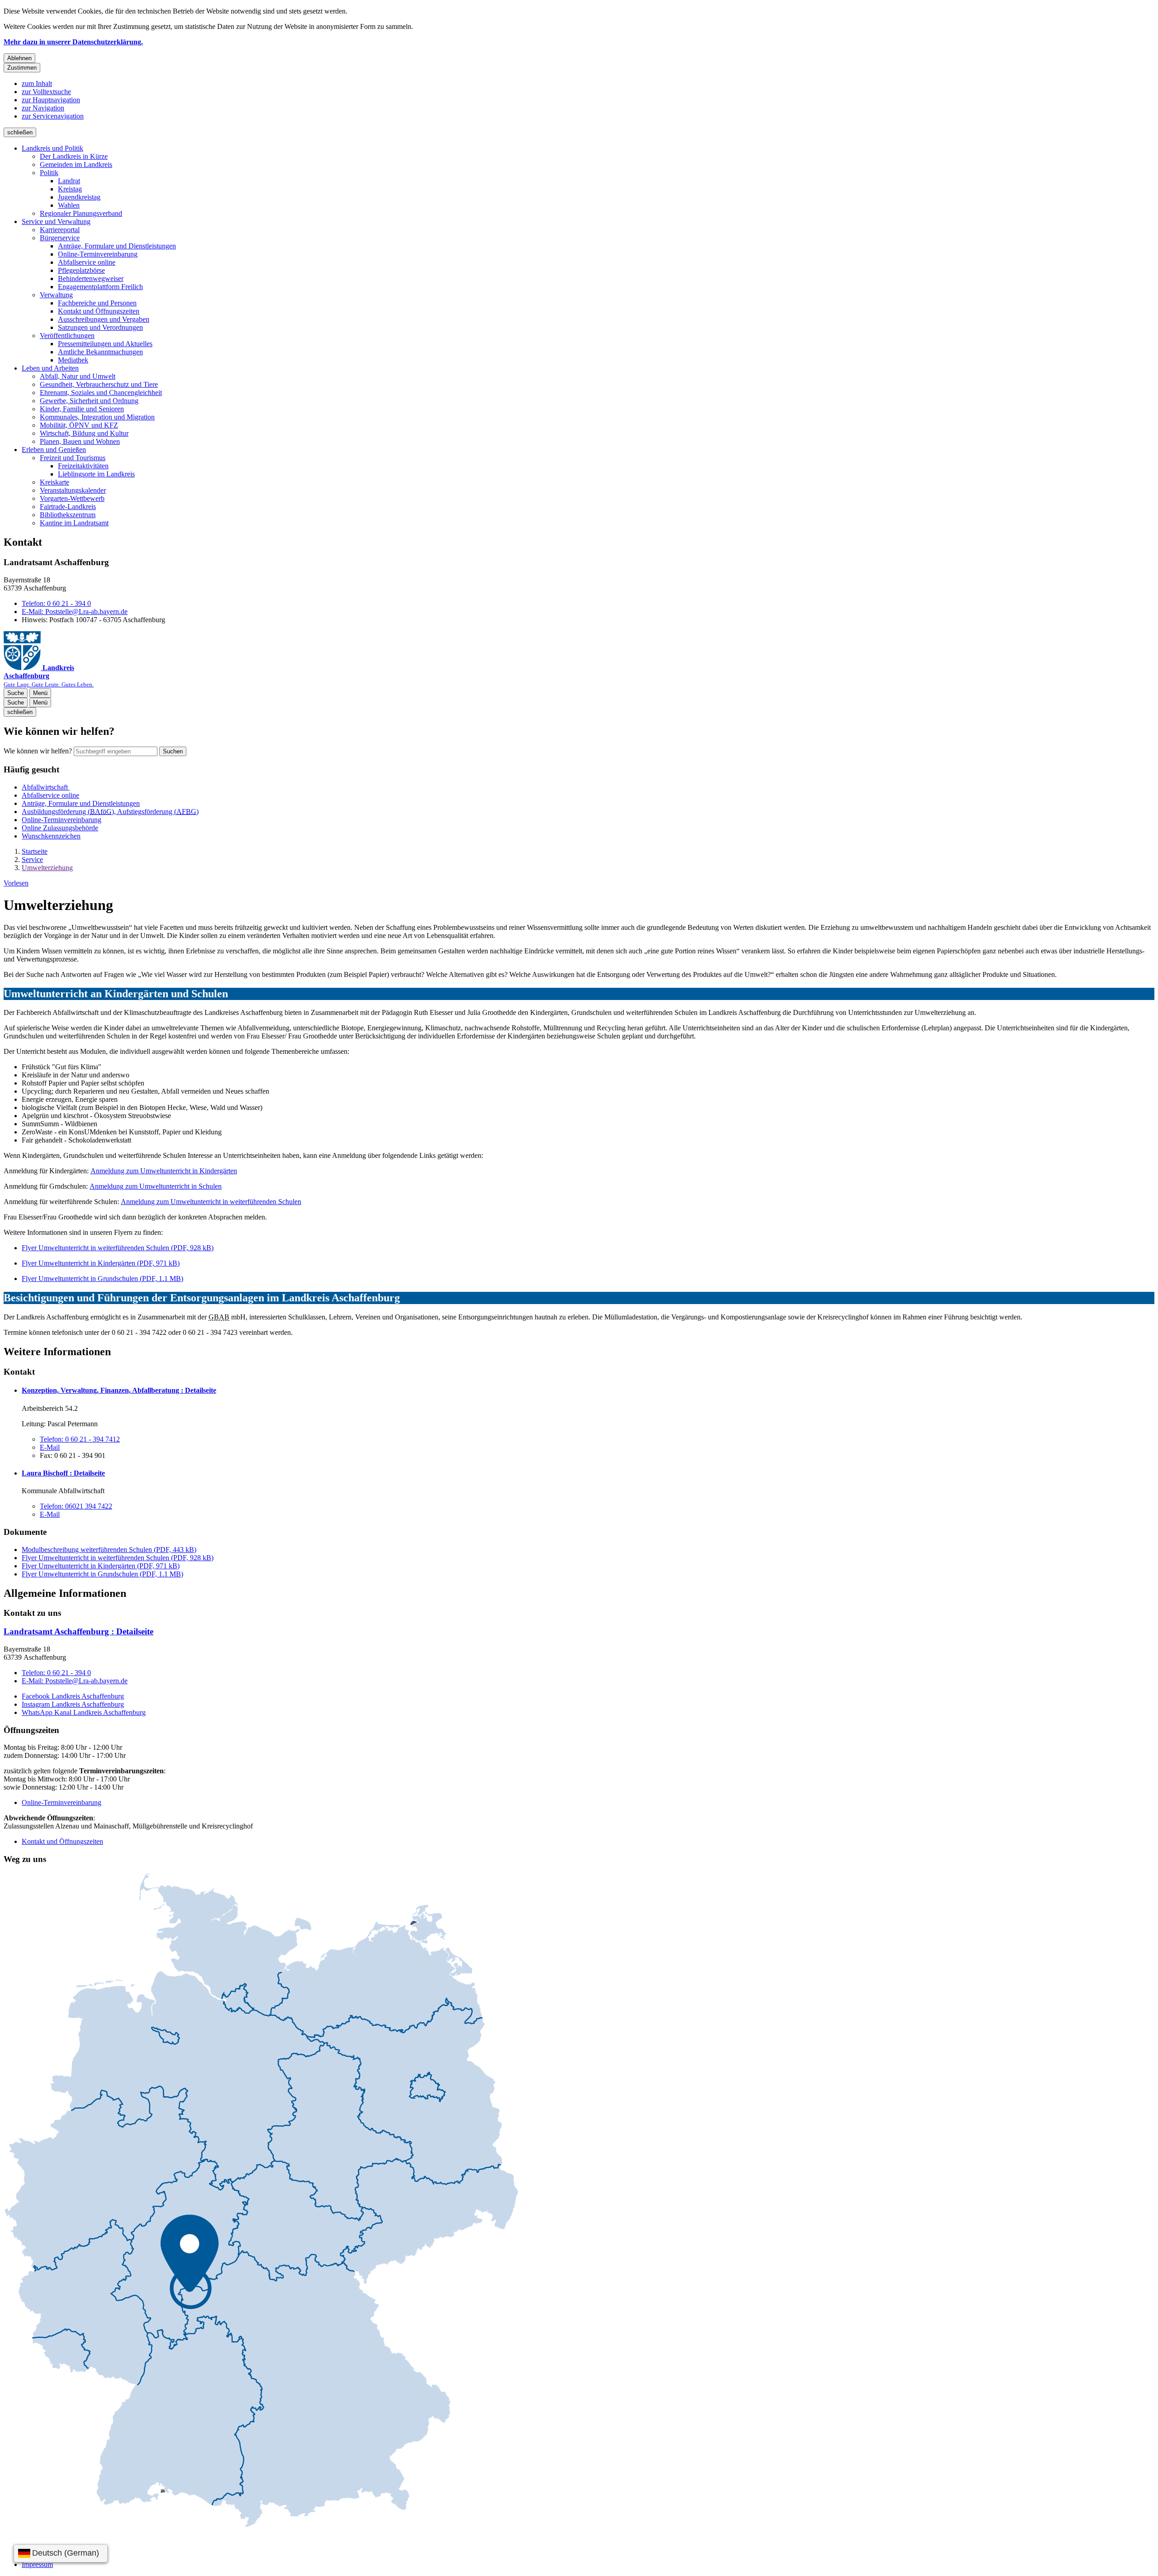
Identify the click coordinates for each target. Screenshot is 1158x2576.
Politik (49, 173)
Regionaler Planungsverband (81, 213)
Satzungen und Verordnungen (100, 327)
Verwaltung (56, 295)
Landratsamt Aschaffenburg (78, 1631)
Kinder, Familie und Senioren (82, 409)
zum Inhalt (37, 83)
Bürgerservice (60, 238)
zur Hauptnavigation (51, 100)
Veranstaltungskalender (73, 490)
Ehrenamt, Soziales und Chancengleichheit (101, 393)
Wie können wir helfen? (38, 751)
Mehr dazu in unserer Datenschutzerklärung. (73, 42)
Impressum (37, 2564)
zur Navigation (43, 108)
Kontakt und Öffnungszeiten (99, 311)
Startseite (35, 851)
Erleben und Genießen (54, 450)
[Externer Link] (261, 2201)
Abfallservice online (87, 262)
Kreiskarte (55, 482)
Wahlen (69, 205)
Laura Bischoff (63, 1473)
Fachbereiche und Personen (97, 303)
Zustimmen (22, 68)
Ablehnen (19, 58)
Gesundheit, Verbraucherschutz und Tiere (99, 384)
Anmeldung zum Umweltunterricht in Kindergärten (164, 1171)
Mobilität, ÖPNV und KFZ (79, 425)
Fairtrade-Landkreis (68, 507)
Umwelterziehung (47, 868)
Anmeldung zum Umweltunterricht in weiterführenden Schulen (211, 1202)
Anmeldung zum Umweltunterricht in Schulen (156, 1186)
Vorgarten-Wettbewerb (72, 498)
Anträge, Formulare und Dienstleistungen (117, 246)
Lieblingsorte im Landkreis (96, 474)
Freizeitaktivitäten (83, 466)
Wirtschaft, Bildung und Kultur (84, 433)
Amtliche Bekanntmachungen (100, 352)
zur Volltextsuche (46, 92)
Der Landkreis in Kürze (74, 156)
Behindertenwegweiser (91, 279)
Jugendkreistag (79, 197)
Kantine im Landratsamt (74, 523)
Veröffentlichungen (67, 336)
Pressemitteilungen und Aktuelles (105, 344)
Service (32, 859)
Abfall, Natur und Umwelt (78, 376)
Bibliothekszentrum (68, 515)
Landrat (69, 181)
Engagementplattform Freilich (100, 287)
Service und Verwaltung (56, 221)
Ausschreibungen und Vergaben (104, 319)
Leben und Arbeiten (50, 368)
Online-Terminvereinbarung (98, 254)
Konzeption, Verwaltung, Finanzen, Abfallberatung (119, 1390)
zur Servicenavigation (53, 116)
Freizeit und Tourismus (73, 458)
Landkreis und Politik (52, 148)
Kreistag (70, 189)
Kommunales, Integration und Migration (97, 417)
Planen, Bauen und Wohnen (80, 441)
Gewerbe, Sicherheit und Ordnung (89, 401)
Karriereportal (60, 230)
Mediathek (73, 360)
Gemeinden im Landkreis (76, 164)
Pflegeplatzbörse (81, 270)
